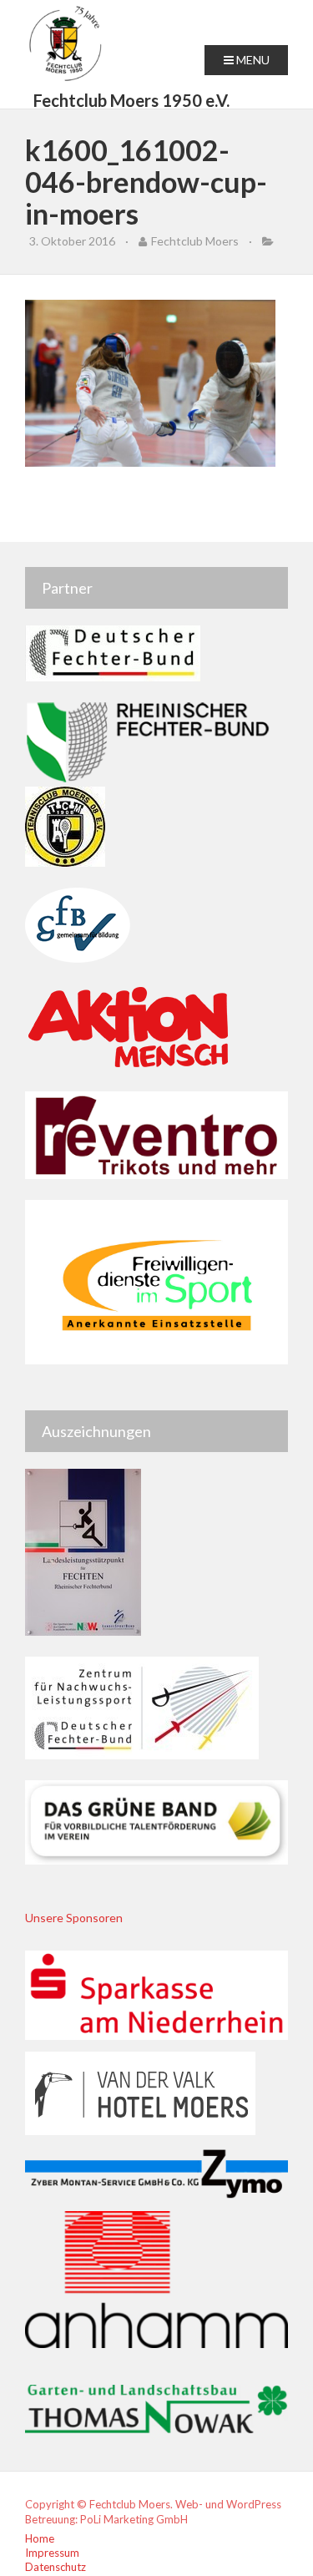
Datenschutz (56, 2567)
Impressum (52, 2553)
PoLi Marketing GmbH (134, 2519)
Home (40, 2538)
